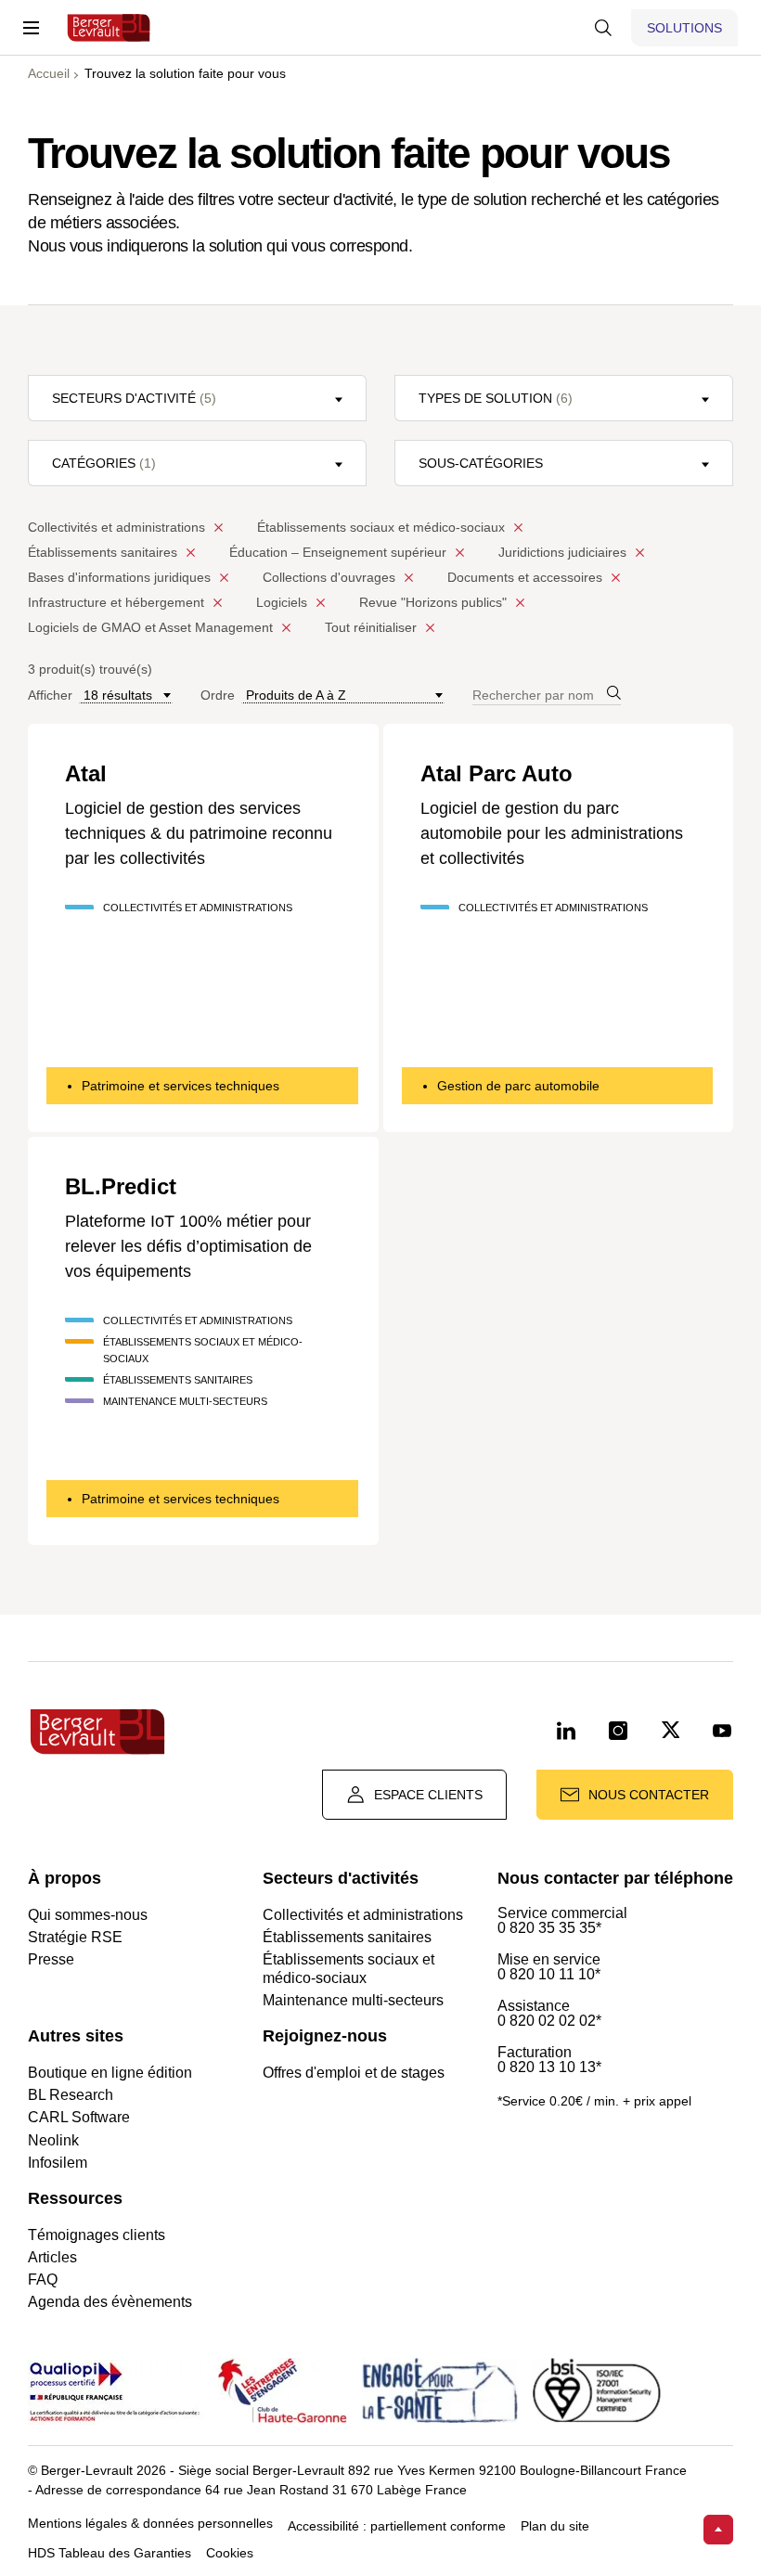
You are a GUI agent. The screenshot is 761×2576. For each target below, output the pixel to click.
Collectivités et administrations (363, 1915)
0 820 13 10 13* (549, 2067)
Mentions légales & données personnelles (150, 2524)
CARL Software (79, 2117)
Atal (86, 773)
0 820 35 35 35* (549, 1928)
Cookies (230, 2553)
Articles (52, 2257)
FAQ (43, 2280)
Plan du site (555, 2526)
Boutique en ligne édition (110, 2073)
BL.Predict (121, 1186)
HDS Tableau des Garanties (110, 2553)
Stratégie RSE (75, 1937)
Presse (51, 1959)
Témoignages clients (97, 2235)
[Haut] (718, 2530)
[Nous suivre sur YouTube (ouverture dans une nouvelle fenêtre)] (722, 1732)
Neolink (53, 2140)
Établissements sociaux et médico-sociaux (348, 1968)
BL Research (71, 2095)
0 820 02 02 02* (549, 2021)
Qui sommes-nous (88, 1915)
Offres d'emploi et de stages (354, 2073)
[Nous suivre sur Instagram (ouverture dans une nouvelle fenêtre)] (618, 1732)
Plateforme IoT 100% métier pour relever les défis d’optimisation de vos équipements (188, 1246)
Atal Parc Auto (497, 773)
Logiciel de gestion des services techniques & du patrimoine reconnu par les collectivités (199, 833)
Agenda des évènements (110, 2302)
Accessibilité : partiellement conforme (397, 2526)
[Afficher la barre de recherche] (603, 28)
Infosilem (58, 2163)
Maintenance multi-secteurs (353, 2000)
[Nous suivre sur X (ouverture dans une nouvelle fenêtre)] (670, 1732)
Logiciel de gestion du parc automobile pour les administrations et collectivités (552, 833)
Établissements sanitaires (347, 1937)
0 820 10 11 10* (549, 1975)
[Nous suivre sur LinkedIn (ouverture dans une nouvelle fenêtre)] (566, 1732)
